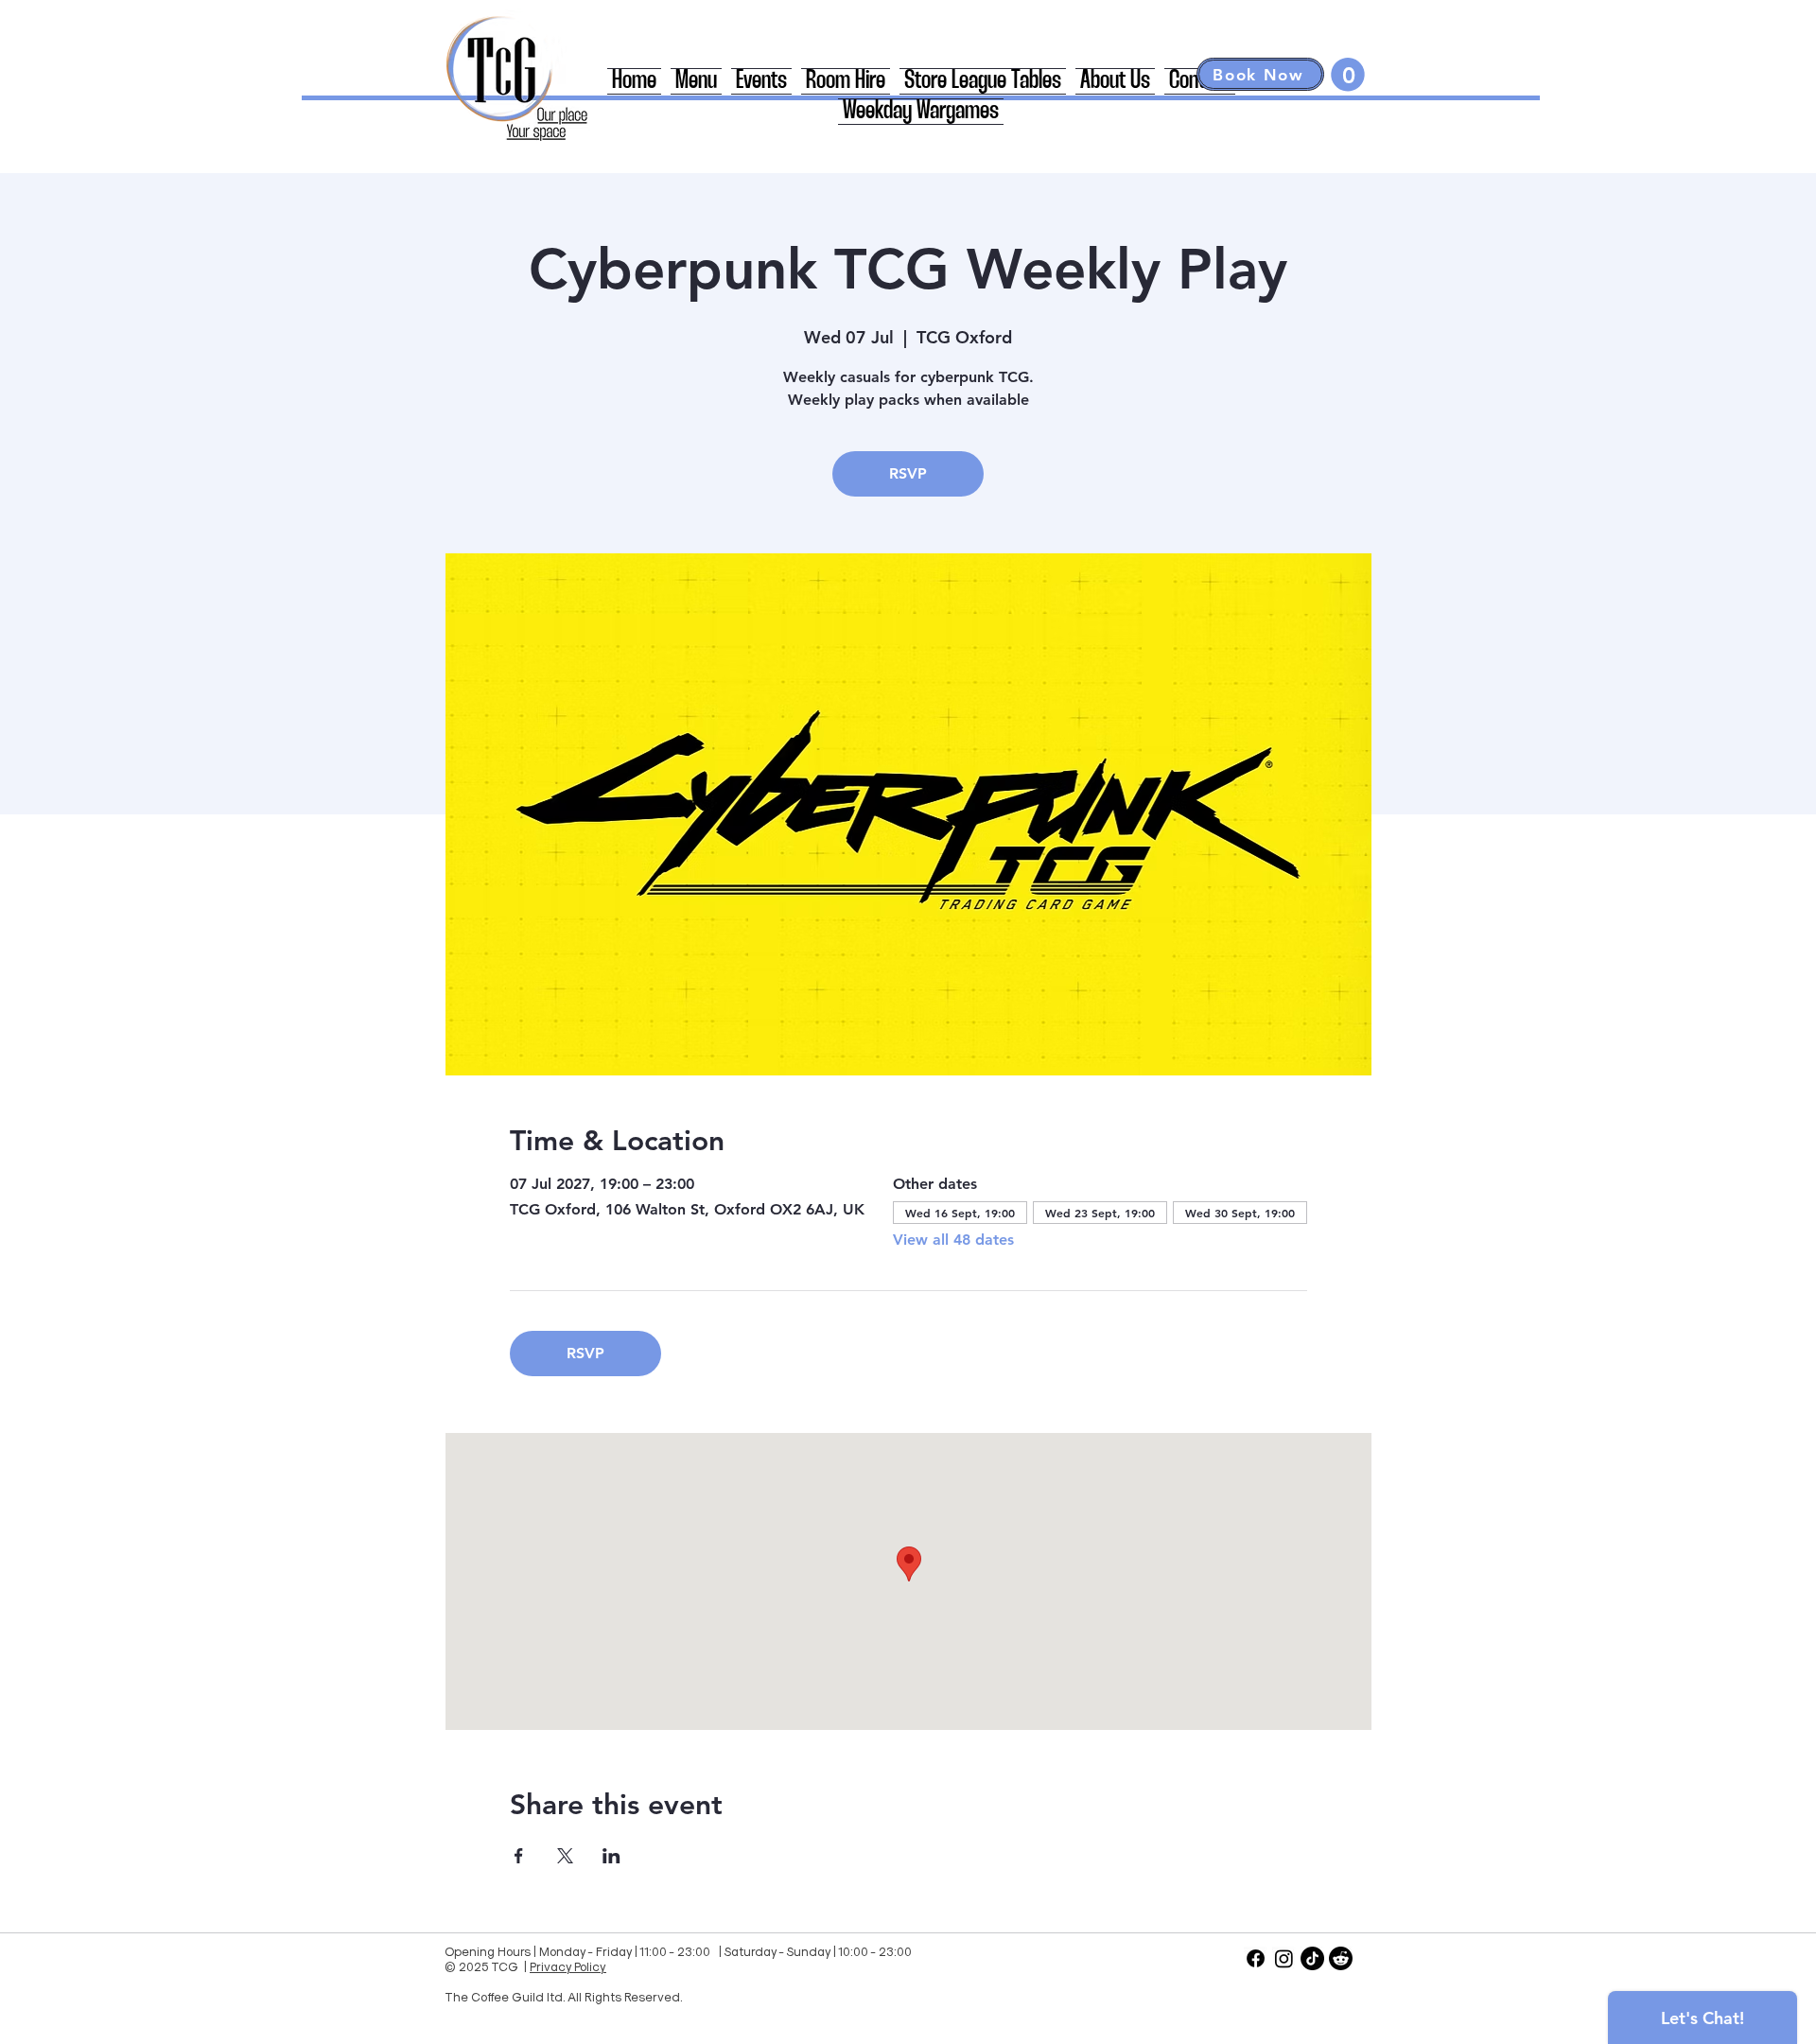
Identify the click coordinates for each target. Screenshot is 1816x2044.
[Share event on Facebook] (519, 1856)
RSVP (908, 473)
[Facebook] (1256, 1958)
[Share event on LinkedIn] (611, 1856)
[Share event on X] (565, 1856)
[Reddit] (1341, 1958)
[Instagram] (1284, 1958)
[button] (1348, 75)
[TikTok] (1312, 1958)
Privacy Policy (568, 1966)
